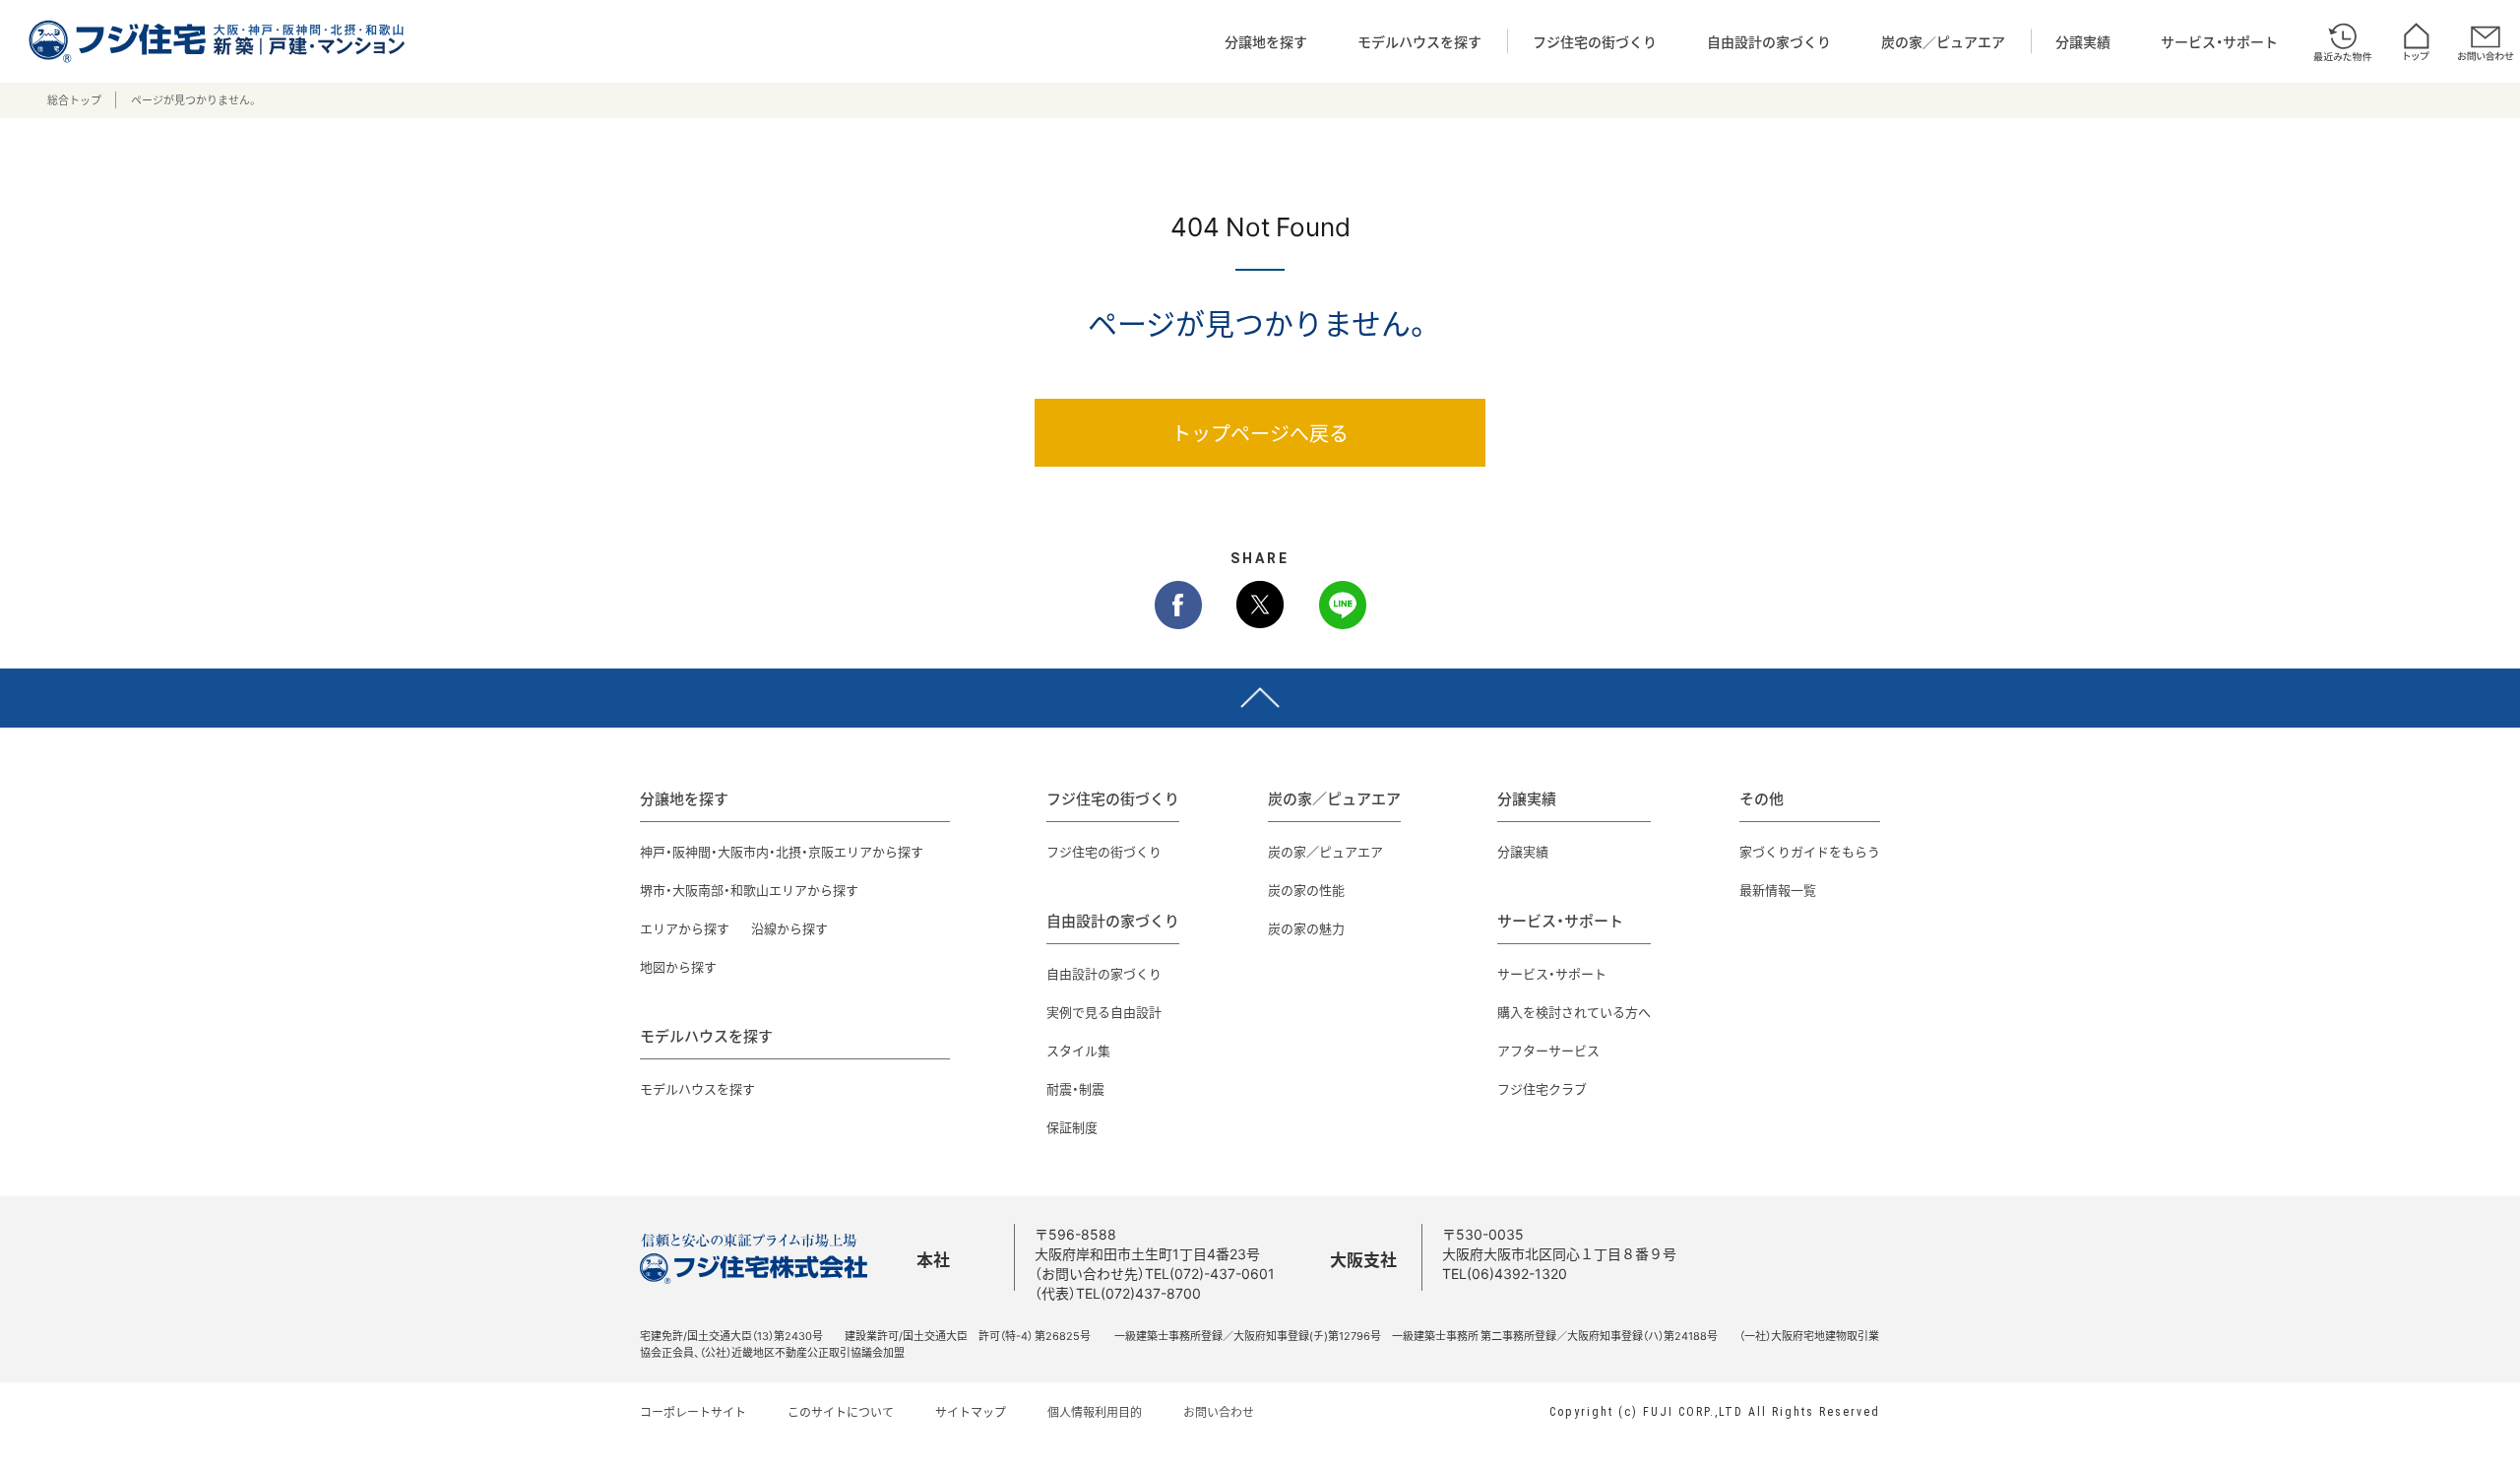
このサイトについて (841, 1412)
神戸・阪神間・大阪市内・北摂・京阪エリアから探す (782, 851)
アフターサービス (1548, 1050)
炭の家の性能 (1306, 890)
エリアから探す (685, 928)
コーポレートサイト (693, 1412)
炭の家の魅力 (1306, 928)
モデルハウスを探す (1419, 41)
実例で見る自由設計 (1104, 1012)
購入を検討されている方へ (1574, 1012)
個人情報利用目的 (1095, 1412)
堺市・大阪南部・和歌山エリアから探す (749, 890)
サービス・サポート (2219, 41)
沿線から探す (789, 928)
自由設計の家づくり (1769, 41)
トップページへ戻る (1260, 433)
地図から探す (678, 966)
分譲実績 (2083, 41)
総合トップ (74, 100)
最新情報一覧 (1778, 890)
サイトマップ (971, 1412)
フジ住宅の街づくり (1595, 41)
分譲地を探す (1266, 41)
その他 (1762, 798)
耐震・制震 (1075, 1088)
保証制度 (1072, 1127)
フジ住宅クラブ (1542, 1088)
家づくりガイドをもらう (1810, 851)
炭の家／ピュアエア (1943, 41)
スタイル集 (1078, 1050)
